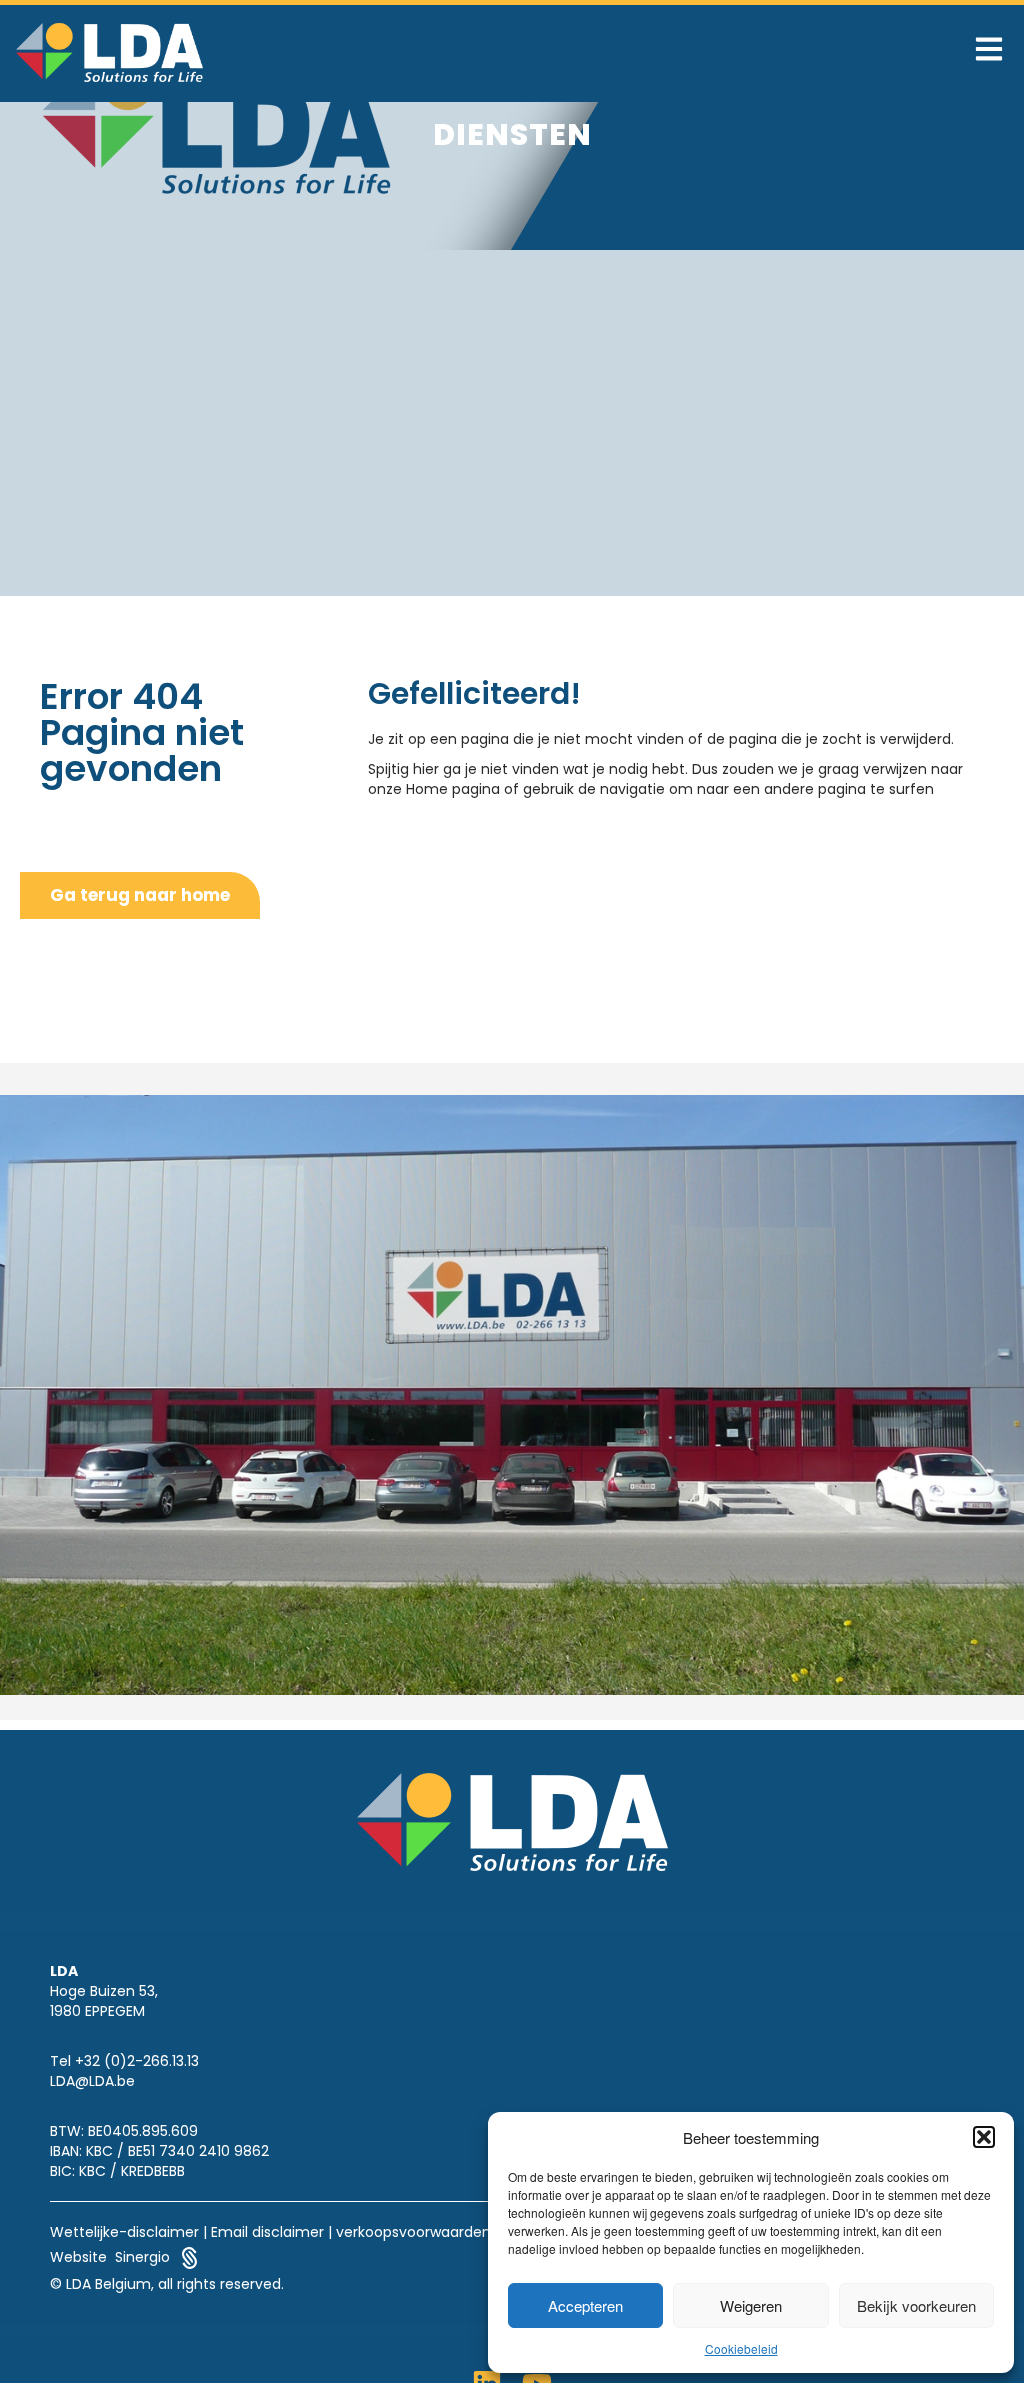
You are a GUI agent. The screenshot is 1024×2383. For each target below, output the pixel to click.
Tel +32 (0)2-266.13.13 (124, 2061)
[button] (984, 2137)
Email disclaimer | (271, 2232)
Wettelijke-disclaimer (124, 2232)
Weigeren (751, 2305)
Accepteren (585, 2305)
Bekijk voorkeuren (916, 2305)
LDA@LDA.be (92, 2081)
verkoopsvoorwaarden (413, 2232)
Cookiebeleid (741, 2348)
